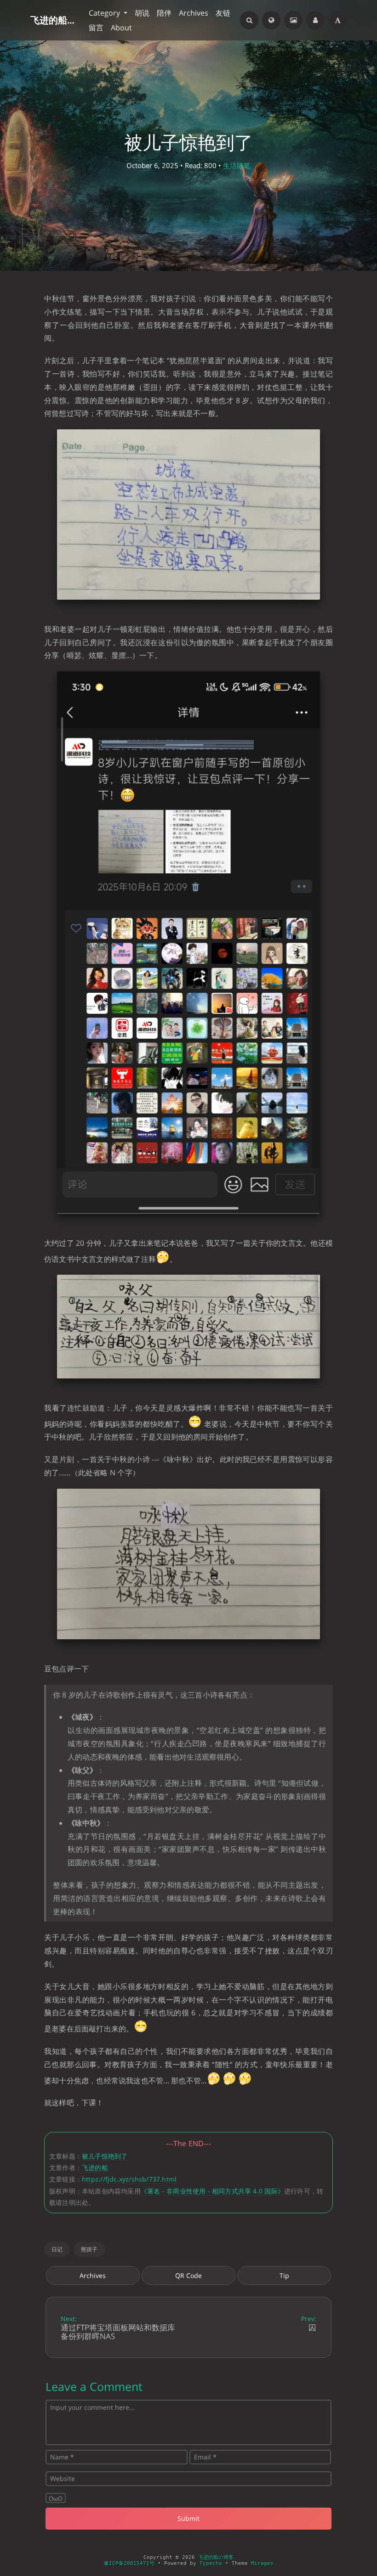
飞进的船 (95, 2168)
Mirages (262, 2563)
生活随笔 (237, 165)
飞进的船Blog (54, 20)
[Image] (293, 20)
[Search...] (249, 20)
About (121, 28)
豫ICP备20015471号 (129, 2563)
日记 (57, 2249)
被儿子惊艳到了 (105, 2156)
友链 (223, 13)
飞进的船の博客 (216, 2557)
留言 (96, 28)
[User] (315, 20)
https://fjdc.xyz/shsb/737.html (129, 2179)
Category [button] (105, 13)
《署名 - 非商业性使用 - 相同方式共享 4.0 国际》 (212, 2191)
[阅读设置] (337, 20)
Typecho (211, 2563)
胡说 (142, 13)
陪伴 (164, 13)
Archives (194, 13)
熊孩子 (89, 2249)
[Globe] (271, 20)
